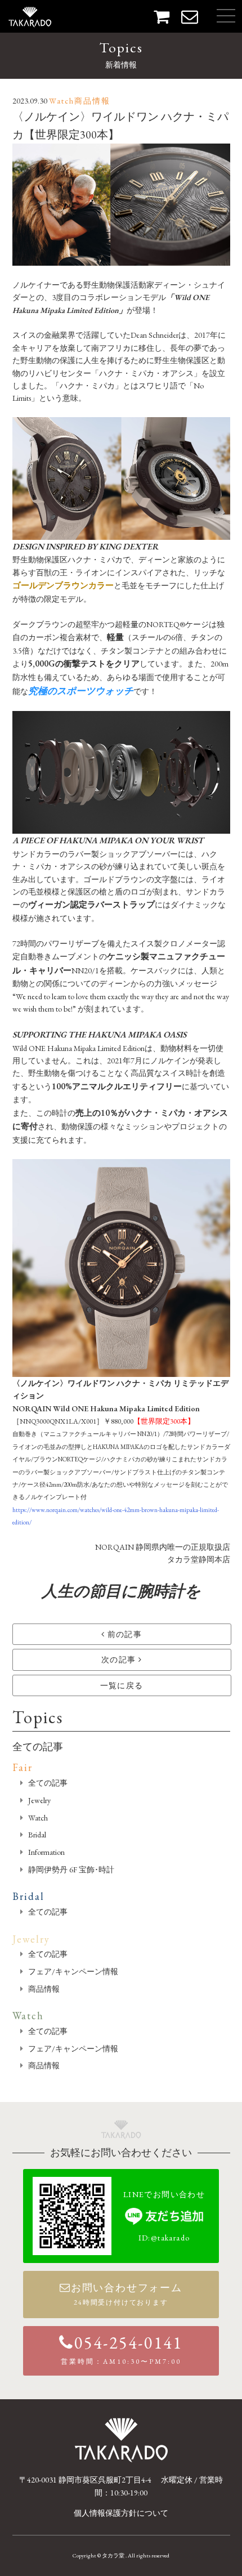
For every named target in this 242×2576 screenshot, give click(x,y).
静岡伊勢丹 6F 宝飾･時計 (71, 1870)
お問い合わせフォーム (127, 2294)
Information (46, 1852)
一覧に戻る (122, 1685)
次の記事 (120, 1660)
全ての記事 (38, 1747)
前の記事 (123, 1634)
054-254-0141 (122, 2349)
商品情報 (44, 1989)
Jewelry (39, 1800)
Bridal (37, 1835)
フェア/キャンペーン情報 (73, 1971)
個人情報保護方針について (121, 2513)
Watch (38, 1818)
